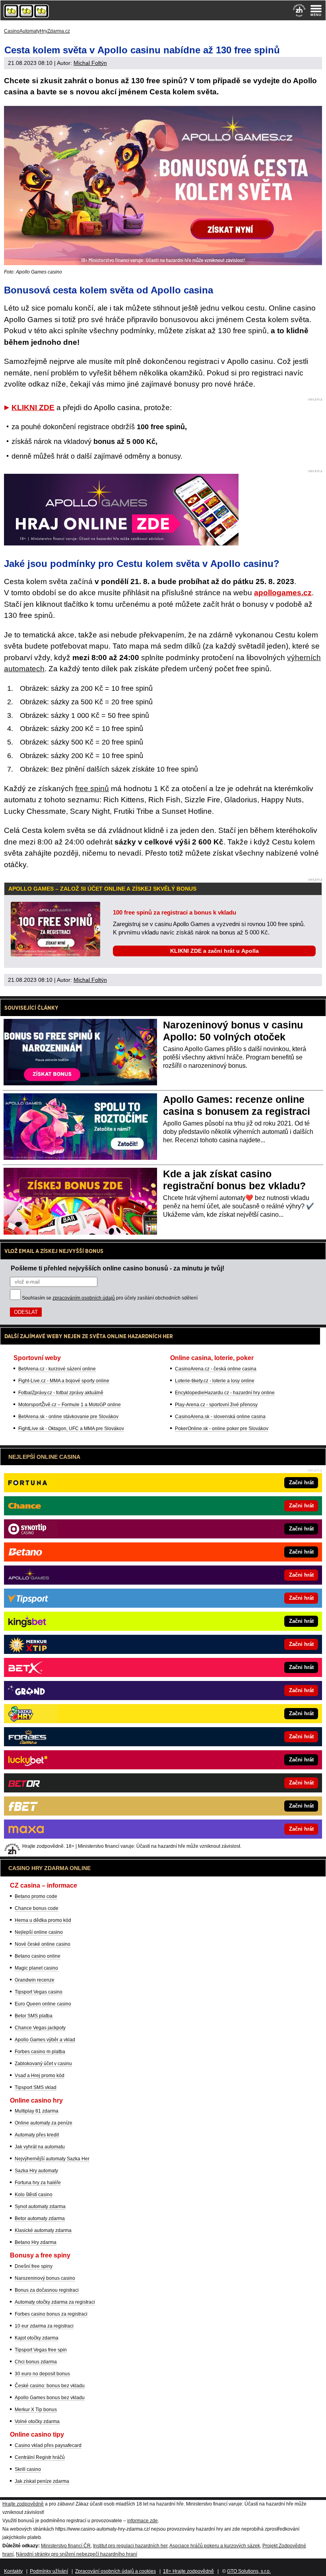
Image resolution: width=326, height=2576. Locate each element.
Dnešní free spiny (34, 2266)
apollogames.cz (283, 593)
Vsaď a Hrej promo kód (40, 2076)
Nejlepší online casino (39, 1932)
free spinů (92, 789)
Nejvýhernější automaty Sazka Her (52, 2159)
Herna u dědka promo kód (43, 1920)
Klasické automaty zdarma (43, 2230)
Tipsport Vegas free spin (41, 2350)
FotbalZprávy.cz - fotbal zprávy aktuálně (61, 1393)
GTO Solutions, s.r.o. (249, 2571)
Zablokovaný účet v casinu (43, 2064)
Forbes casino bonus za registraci (51, 2314)
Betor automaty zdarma (40, 2218)
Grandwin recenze (35, 1980)
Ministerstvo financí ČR (66, 2546)
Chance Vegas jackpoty (40, 2028)
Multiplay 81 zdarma (37, 2111)
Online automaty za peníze (44, 2123)
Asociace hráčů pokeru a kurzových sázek (215, 2546)
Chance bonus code (37, 1908)
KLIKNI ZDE (33, 408)
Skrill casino (28, 2469)
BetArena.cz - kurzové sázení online (57, 1369)
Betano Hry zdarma (36, 2242)
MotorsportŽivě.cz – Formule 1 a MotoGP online (70, 1405)
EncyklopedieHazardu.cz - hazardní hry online (225, 1393)
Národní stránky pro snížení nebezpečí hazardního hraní (77, 2554)
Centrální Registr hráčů (40, 2457)
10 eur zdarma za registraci (44, 2326)
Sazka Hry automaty (36, 2171)
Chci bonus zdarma (36, 2362)
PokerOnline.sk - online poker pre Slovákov (222, 1429)
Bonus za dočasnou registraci (47, 2290)
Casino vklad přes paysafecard (48, 2445)
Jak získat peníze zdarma (42, 2481)
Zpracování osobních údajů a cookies (115, 2571)
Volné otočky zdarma (37, 2422)
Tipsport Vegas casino (39, 1992)
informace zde (143, 2521)
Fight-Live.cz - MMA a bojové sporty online (64, 1381)
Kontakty (13, 2571)
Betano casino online (38, 1956)
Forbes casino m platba (40, 2052)
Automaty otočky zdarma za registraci (55, 2302)
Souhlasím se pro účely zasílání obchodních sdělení (110, 1298)
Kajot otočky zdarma (37, 2338)
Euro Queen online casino (43, 2004)
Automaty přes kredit (37, 2135)
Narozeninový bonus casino (45, 2278)
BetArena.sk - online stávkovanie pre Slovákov (68, 1417)
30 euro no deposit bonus (42, 2374)
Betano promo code (36, 1896)
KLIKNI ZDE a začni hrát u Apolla (214, 951)
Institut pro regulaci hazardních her (130, 2546)
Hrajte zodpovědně (23, 2504)
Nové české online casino (43, 1944)
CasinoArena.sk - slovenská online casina (220, 1417)
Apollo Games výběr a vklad (45, 2040)
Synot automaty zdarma (40, 2207)
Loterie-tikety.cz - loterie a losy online (215, 1381)
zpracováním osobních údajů (84, 1298)
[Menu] (316, 10)
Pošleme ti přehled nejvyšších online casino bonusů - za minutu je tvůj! (117, 1268)
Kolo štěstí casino (34, 2195)
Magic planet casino (36, 1968)
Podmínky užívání (49, 2571)
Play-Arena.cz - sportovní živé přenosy (216, 1405)
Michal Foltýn (90, 63)
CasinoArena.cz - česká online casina (216, 1369)
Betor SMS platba (34, 2016)
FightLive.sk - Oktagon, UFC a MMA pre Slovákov (71, 1429)
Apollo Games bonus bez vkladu (50, 2398)
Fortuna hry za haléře (38, 2183)
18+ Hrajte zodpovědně (188, 2571)
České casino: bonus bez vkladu (50, 2386)
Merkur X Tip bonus (36, 2410)
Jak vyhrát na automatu (40, 2147)
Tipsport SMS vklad (36, 2087)
